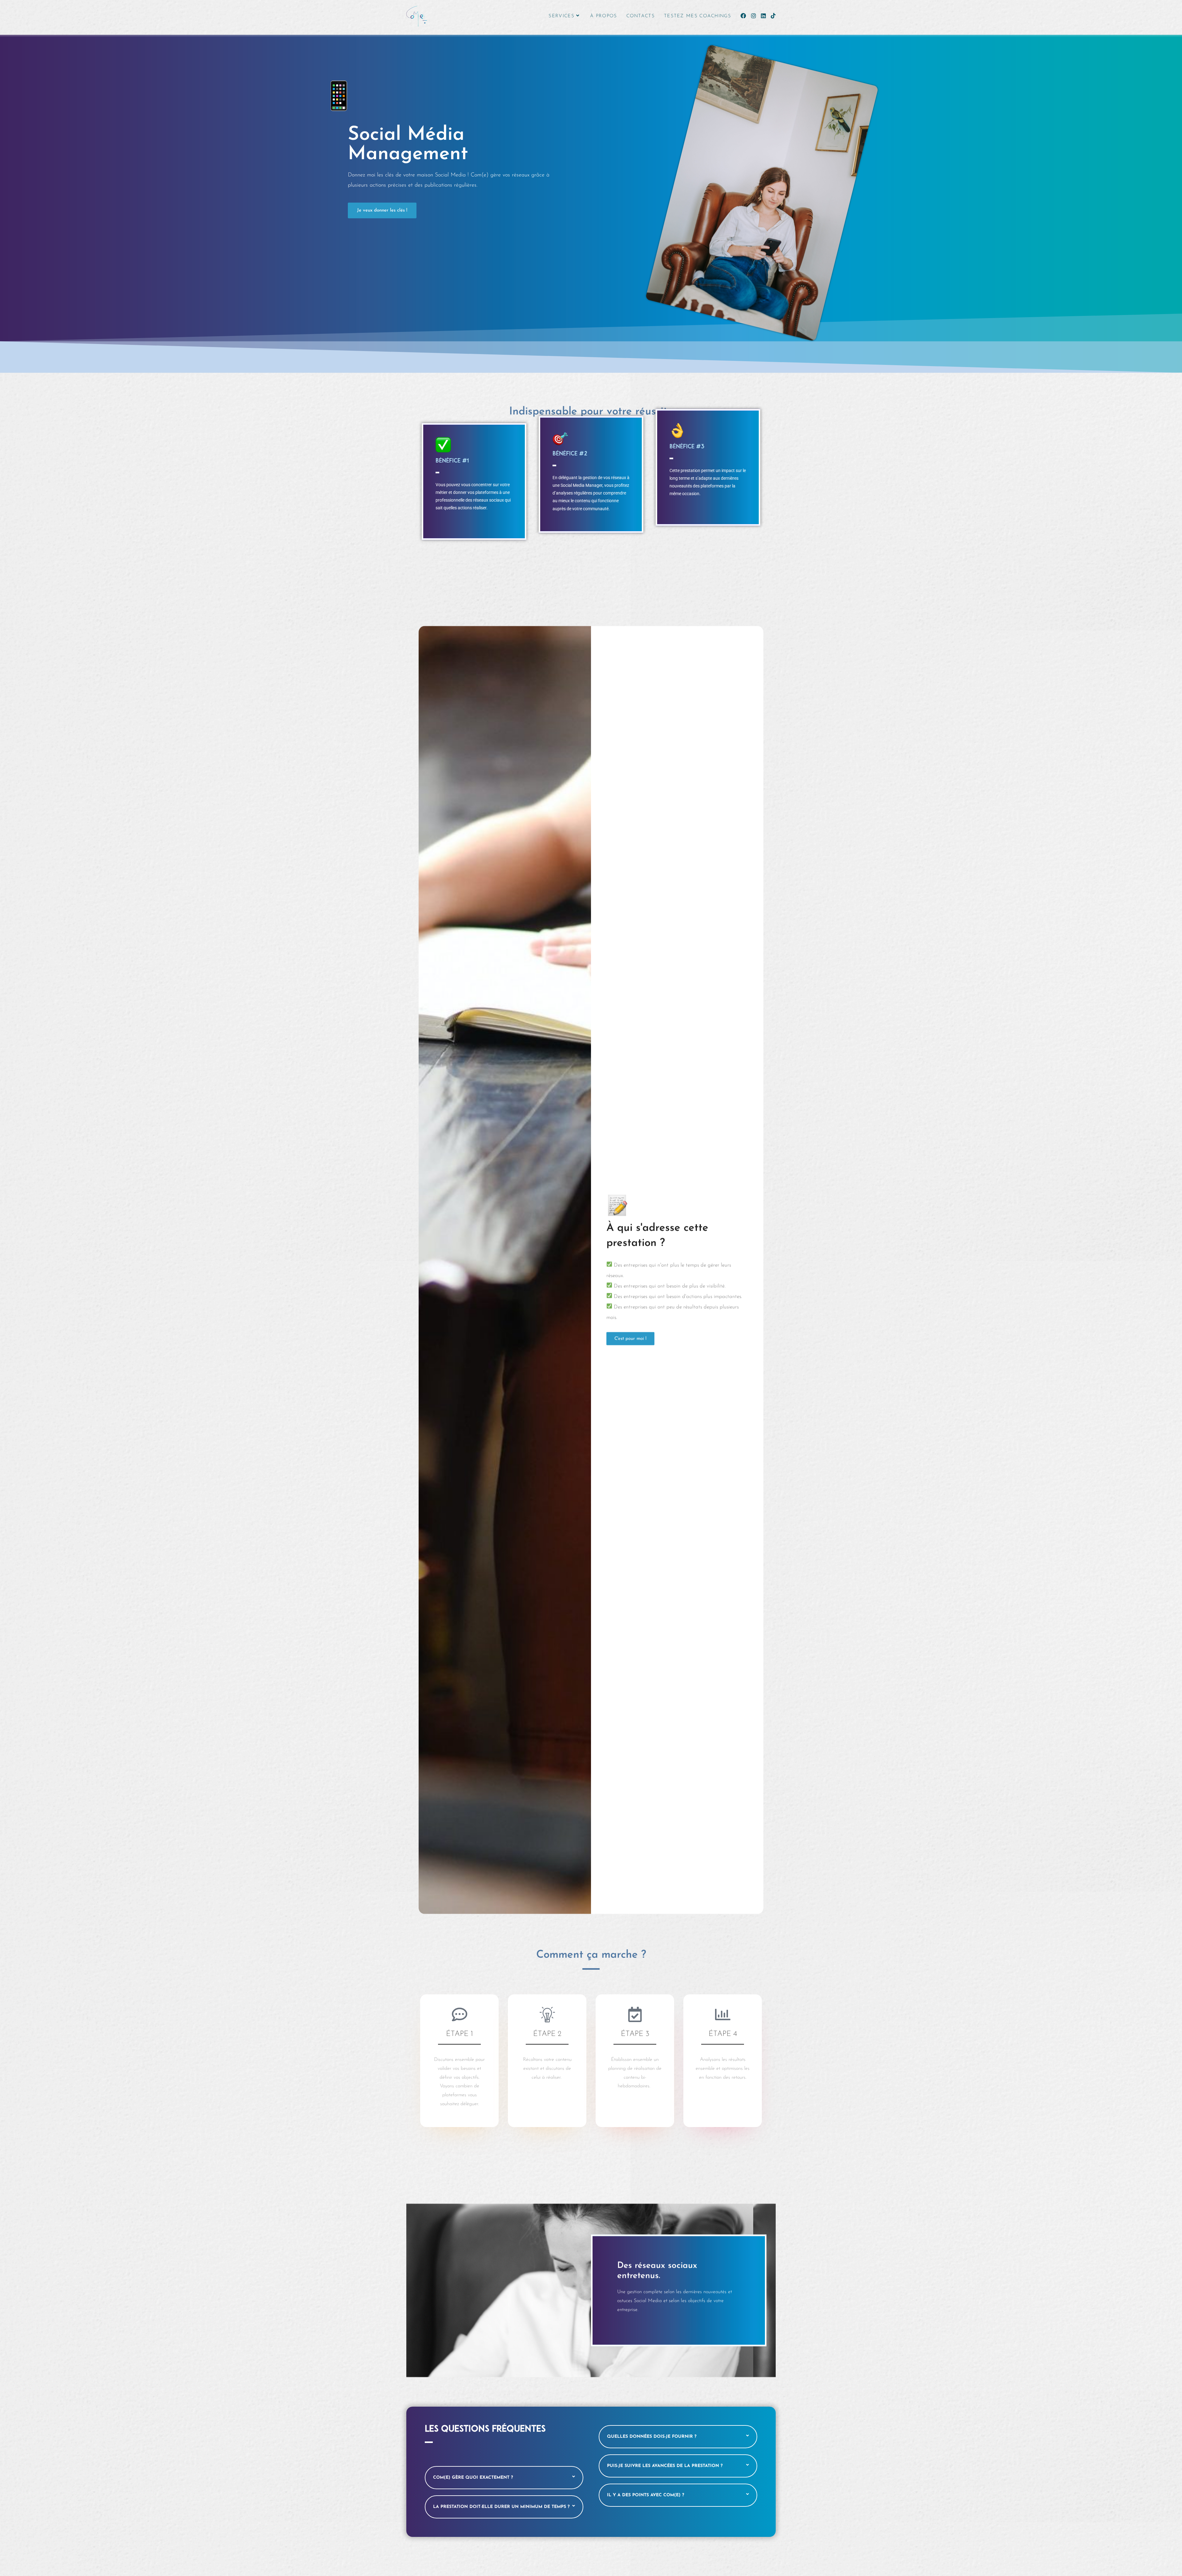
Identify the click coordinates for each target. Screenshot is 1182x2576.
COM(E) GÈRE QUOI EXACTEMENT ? (473, 2478)
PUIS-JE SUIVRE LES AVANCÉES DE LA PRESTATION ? (665, 2466)
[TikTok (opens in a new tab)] (773, 16)
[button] (504, 2478)
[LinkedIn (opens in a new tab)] (763, 16)
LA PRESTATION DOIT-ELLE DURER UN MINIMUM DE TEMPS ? (501, 2507)
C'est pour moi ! (630, 1339)
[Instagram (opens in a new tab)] (754, 16)
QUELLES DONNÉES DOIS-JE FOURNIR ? (652, 2437)
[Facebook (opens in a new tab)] (743, 16)
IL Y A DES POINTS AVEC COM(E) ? (646, 2495)
